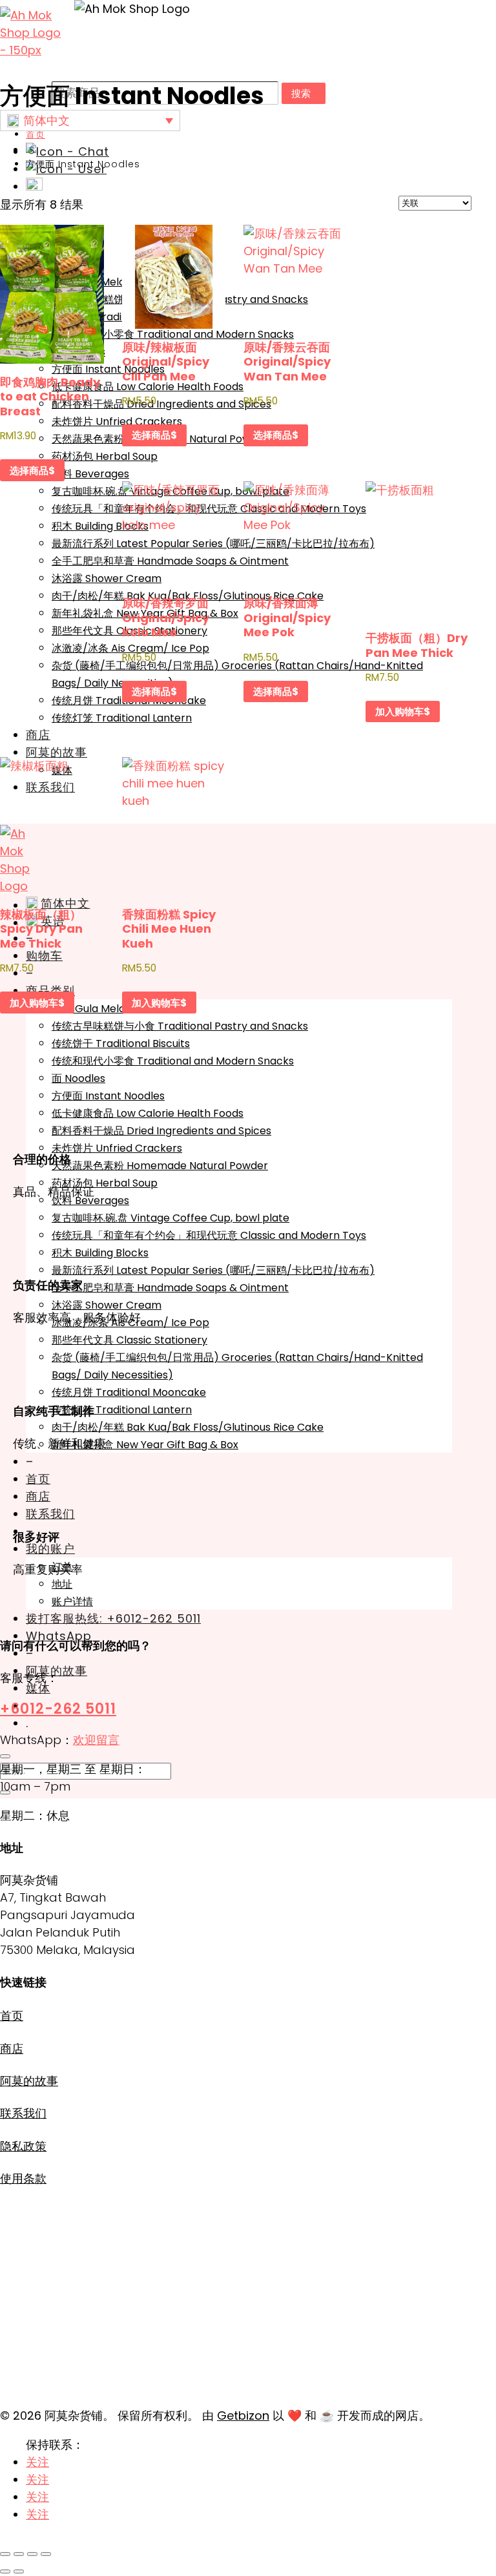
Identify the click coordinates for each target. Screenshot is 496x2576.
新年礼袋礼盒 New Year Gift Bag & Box (145, 1445)
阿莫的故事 (57, 752)
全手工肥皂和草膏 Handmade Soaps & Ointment (170, 1288)
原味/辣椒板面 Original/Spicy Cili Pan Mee (166, 362)
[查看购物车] (34, 186)
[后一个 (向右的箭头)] (19, 2571)
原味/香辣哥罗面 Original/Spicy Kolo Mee (166, 618)
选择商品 (29, 471)
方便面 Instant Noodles (108, 369)
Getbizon (243, 2415)
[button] (90, 120)
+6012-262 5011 (58, 1709)
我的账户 (50, 1549)
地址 (62, 1584)
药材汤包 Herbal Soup (105, 456)
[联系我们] (67, 151)
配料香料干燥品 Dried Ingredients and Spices (161, 1131)
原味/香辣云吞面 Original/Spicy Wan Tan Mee (287, 362)
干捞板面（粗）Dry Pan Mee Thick (417, 645)
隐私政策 (23, 2146)
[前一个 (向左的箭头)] (5, 2571)
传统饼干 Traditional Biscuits (121, 317)
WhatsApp (59, 1636)
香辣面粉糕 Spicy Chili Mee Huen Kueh (169, 929)
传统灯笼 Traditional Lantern (122, 718)
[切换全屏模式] (19, 2554)
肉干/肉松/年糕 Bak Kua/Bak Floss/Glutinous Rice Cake (188, 1427)
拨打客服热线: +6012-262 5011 (113, 1618)
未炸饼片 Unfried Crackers (117, 421)
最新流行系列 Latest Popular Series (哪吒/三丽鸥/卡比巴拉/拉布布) (213, 1270)
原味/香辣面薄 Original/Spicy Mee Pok (287, 618)
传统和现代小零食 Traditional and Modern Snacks (173, 1061)
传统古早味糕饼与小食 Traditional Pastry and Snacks (180, 1026)
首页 (38, 1479)
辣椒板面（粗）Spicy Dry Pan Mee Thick (41, 929)
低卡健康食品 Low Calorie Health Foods (148, 1113)
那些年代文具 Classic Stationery (129, 1340)
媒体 (38, 1688)
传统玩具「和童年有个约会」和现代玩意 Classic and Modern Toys (209, 1235)
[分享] (32, 2554)
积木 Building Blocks (100, 526)
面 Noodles (78, 1078)
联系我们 (50, 1514)
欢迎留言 (96, 1740)
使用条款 (23, 2178)
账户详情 (72, 1602)
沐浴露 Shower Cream (107, 578)
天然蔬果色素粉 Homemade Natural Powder (160, 1166)
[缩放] (5, 2554)
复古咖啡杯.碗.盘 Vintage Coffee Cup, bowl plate (170, 1218)
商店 (38, 735)
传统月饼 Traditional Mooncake (129, 1392)
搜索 (301, 93)
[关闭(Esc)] (46, 2554)
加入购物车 (399, 712)
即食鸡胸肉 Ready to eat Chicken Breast (50, 397)
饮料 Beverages (90, 1200)
